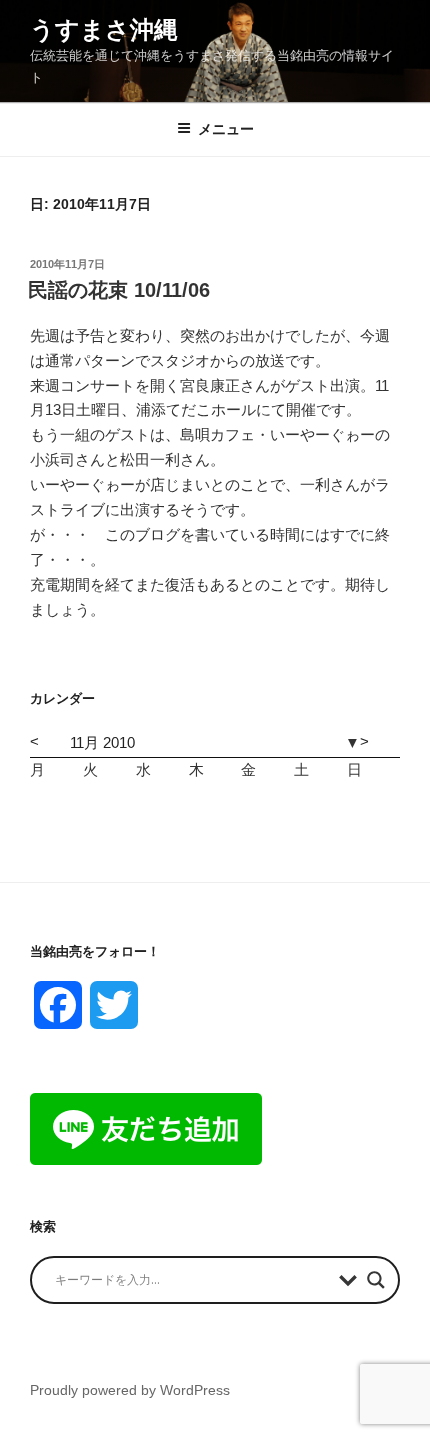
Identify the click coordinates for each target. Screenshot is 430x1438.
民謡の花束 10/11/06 (119, 290)
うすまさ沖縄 (104, 29)
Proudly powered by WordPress (130, 1390)
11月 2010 (102, 742)
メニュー (226, 129)
